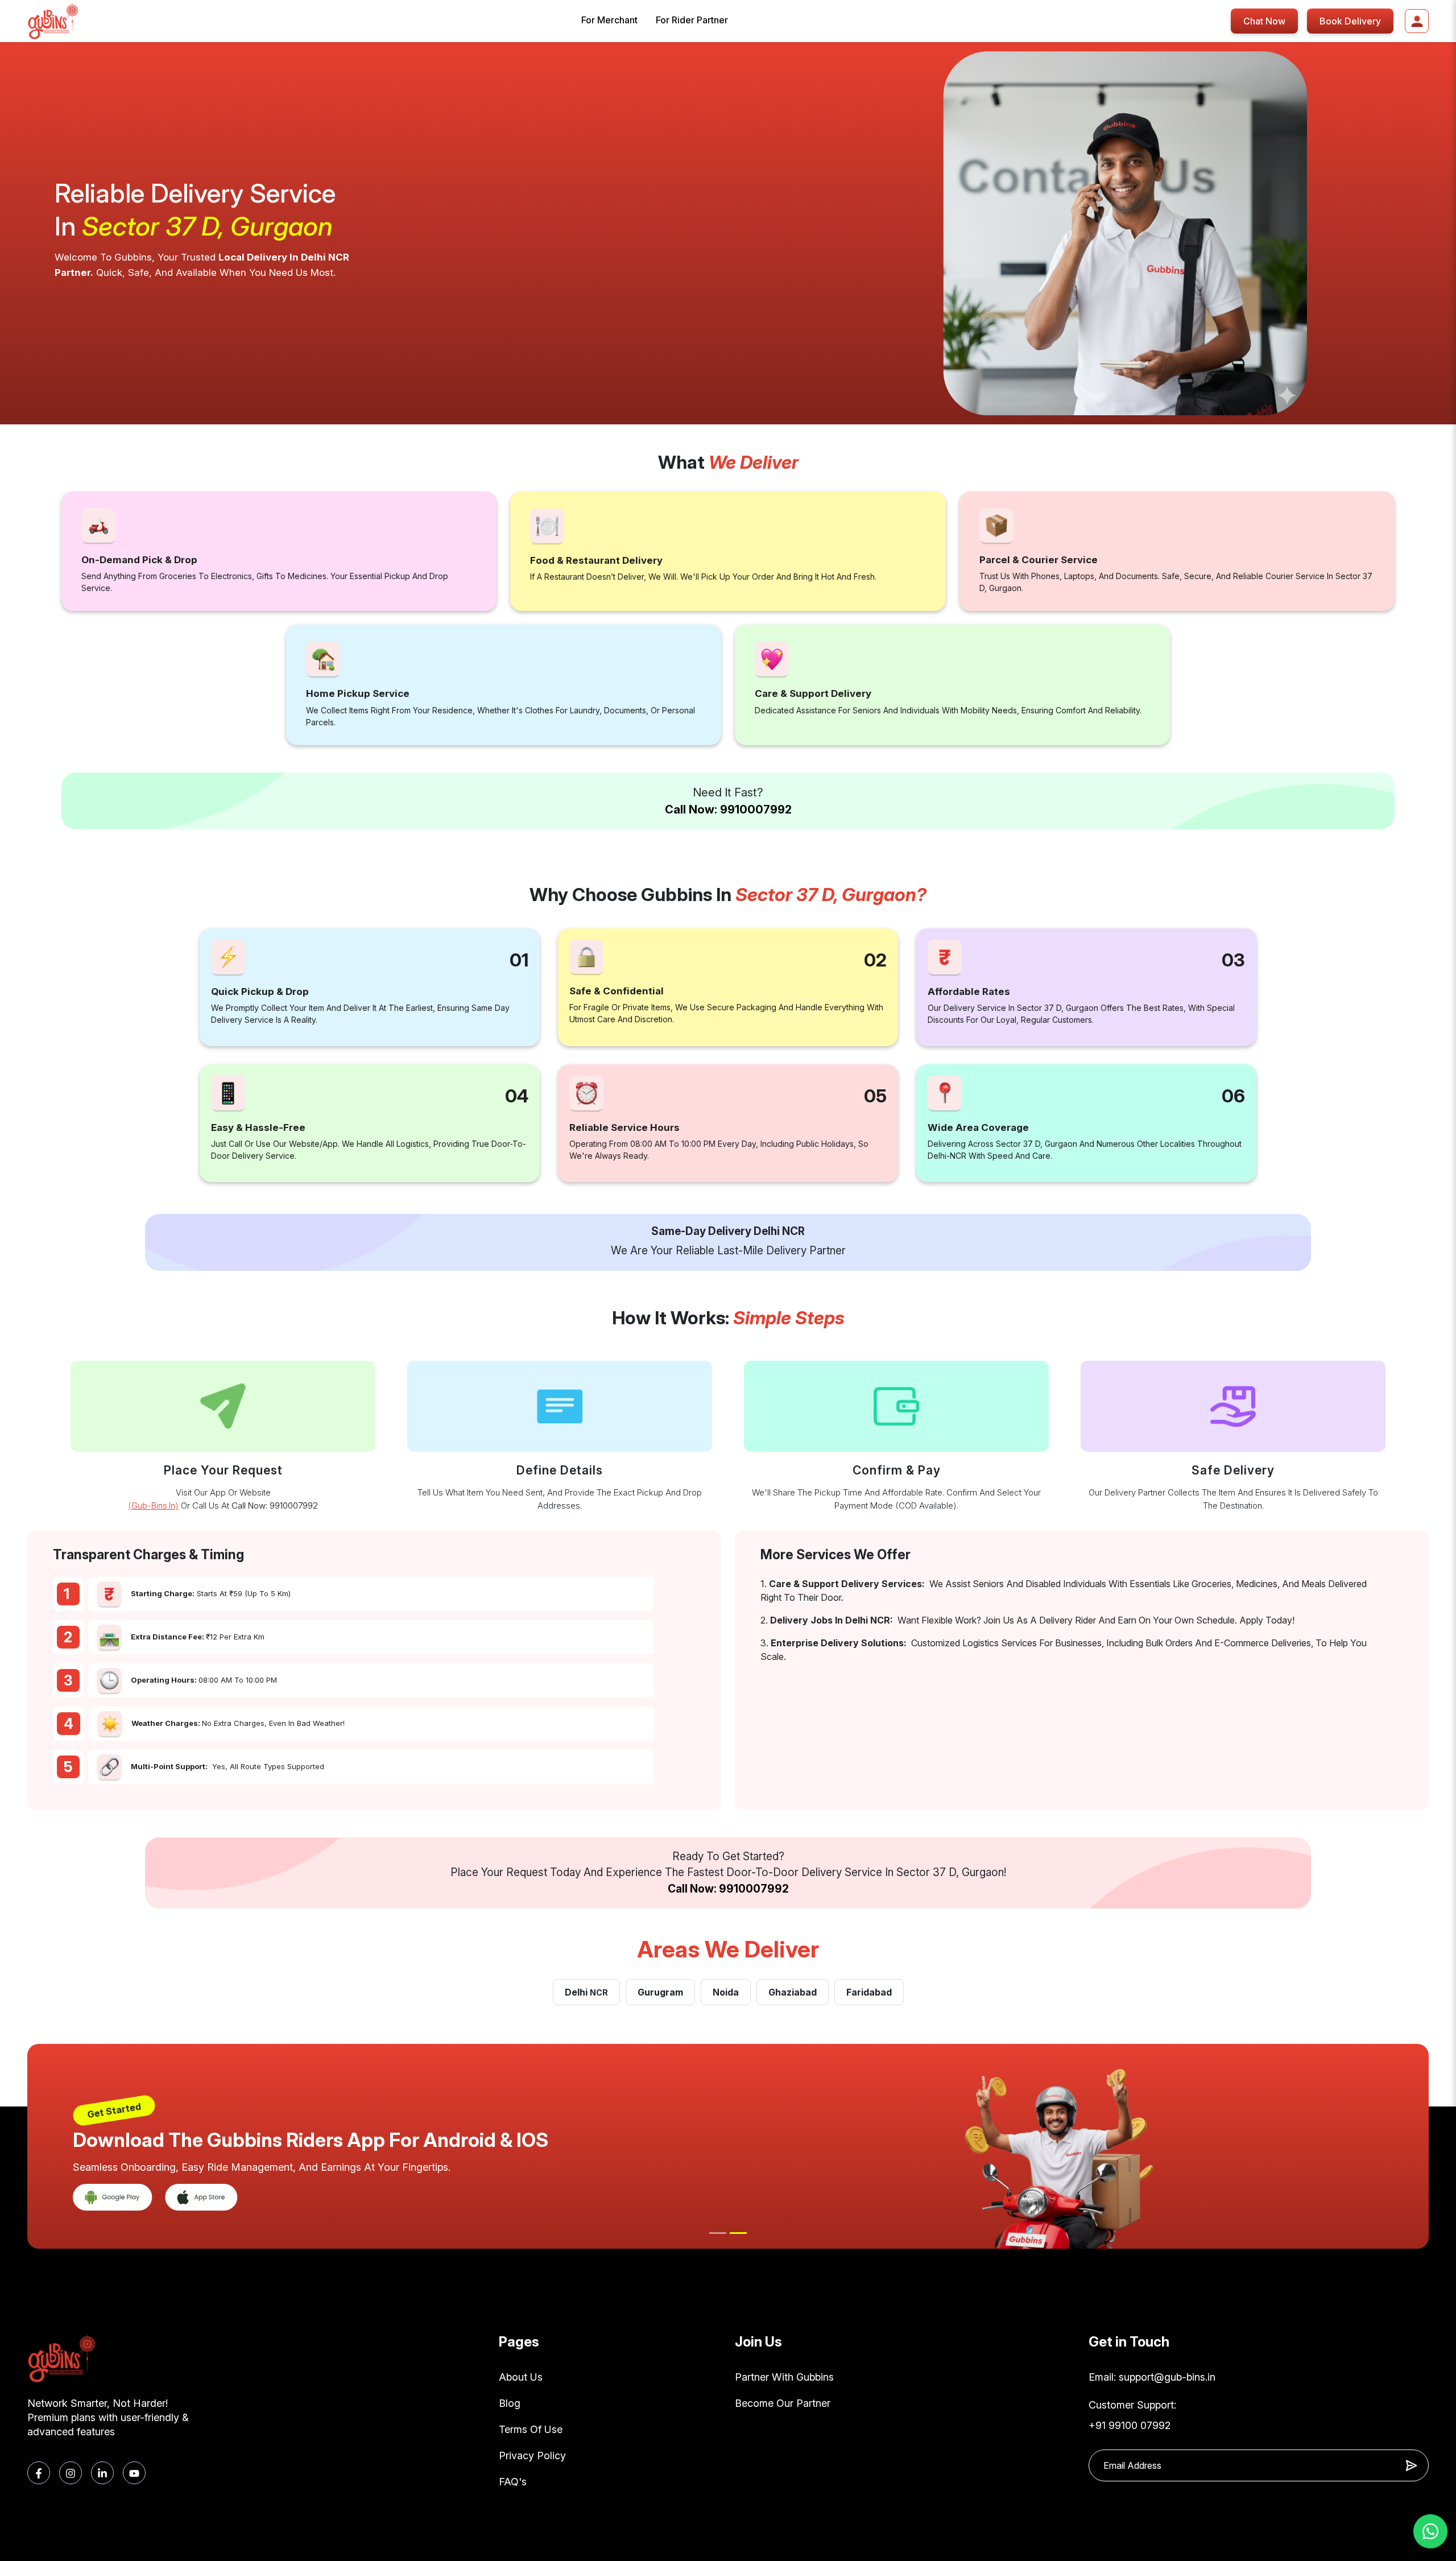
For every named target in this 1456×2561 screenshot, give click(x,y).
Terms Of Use (531, 2429)
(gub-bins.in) (153, 1505)
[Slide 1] (718, 2233)
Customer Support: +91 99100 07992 (1132, 2415)
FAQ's (513, 2482)
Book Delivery (1350, 21)
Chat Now (1264, 21)
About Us (521, 2377)
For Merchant (609, 20)
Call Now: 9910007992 (728, 809)
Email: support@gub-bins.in (1152, 2377)
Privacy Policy (532, 2455)
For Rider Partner (692, 20)
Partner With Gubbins (784, 2377)
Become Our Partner (783, 2403)
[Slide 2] (738, 2233)
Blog (510, 2403)
